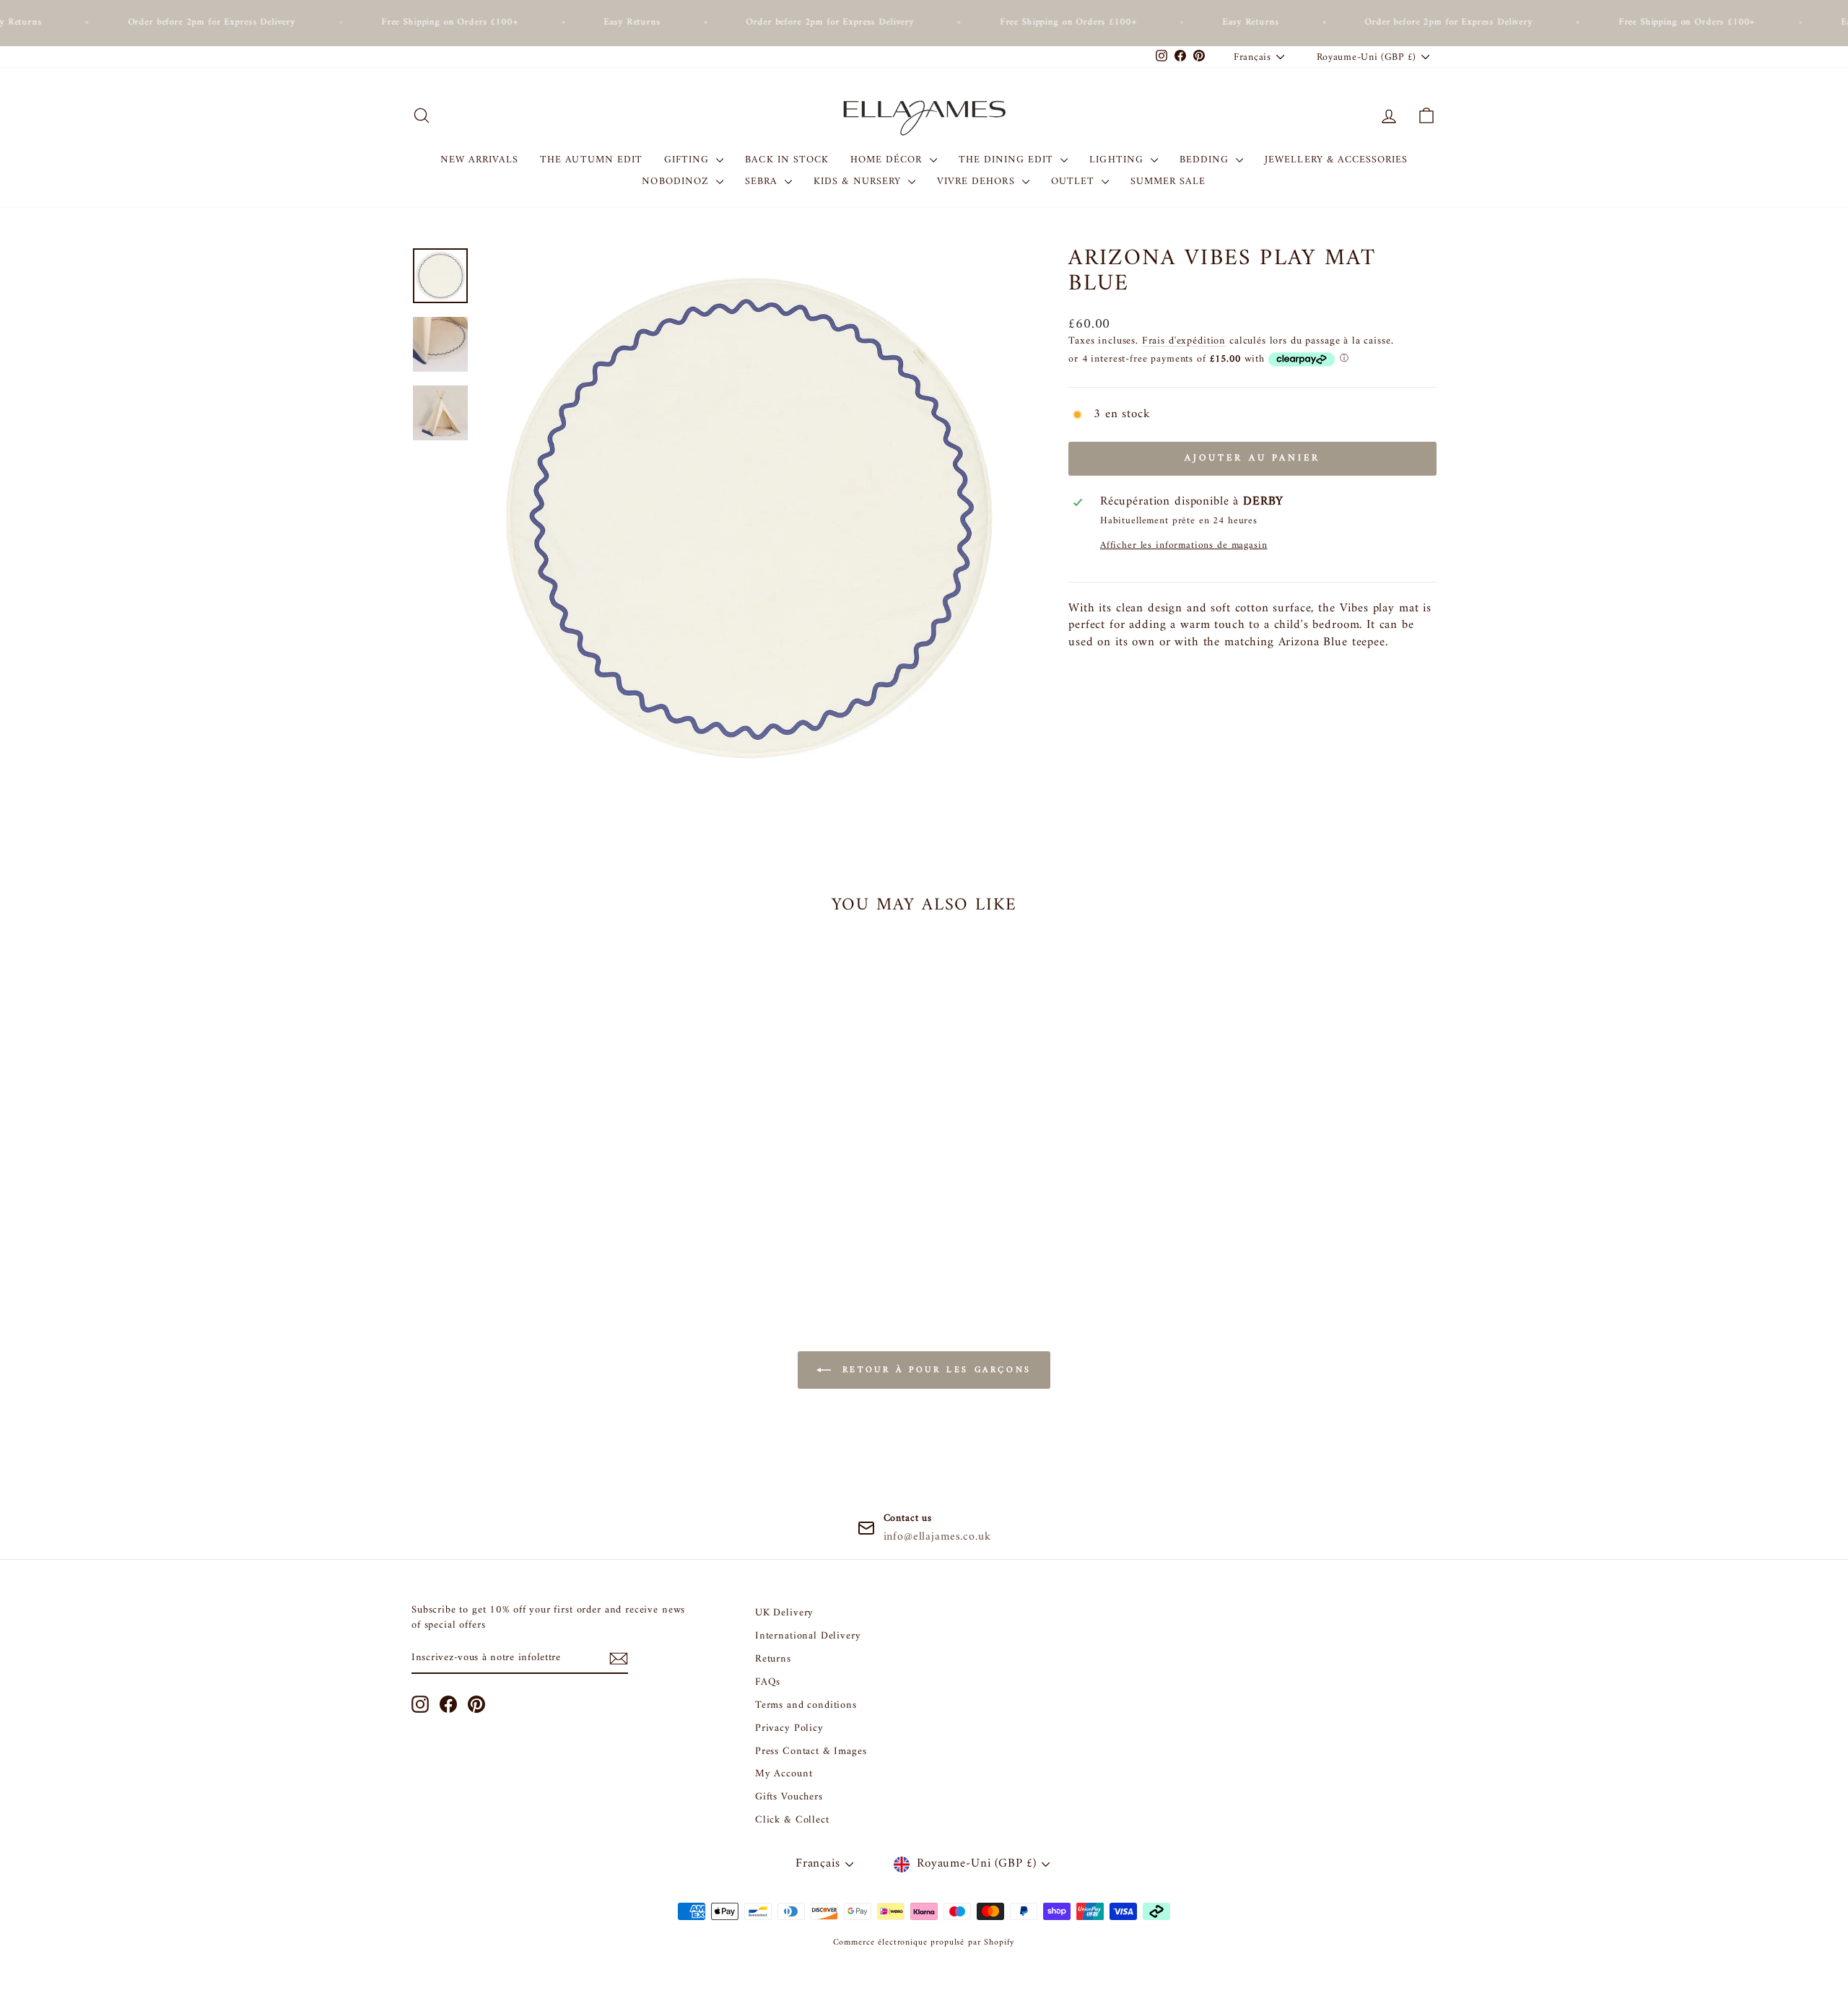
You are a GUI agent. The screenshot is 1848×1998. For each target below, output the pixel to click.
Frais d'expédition (1184, 341)
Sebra (763, 182)
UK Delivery (784, 1613)
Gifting (688, 160)
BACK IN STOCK (787, 160)
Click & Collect (792, 1820)
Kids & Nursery (859, 182)
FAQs (768, 1682)
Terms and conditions (806, 1705)
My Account (784, 1774)
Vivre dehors (978, 182)
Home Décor (888, 160)
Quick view (534, 1178)
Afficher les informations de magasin (1184, 546)
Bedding (1206, 160)
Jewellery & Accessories (1336, 160)
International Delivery (808, 1636)
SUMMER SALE (1168, 182)
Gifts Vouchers (789, 1797)
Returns (773, 1659)
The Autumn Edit (591, 160)
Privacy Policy (789, 1728)
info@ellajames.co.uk (937, 1537)
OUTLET (1075, 182)
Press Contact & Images (811, 1751)
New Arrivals (480, 160)
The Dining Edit (1008, 160)
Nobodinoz (677, 182)
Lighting (1118, 160)
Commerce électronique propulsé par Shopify (924, 1943)
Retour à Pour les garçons (934, 1370)
